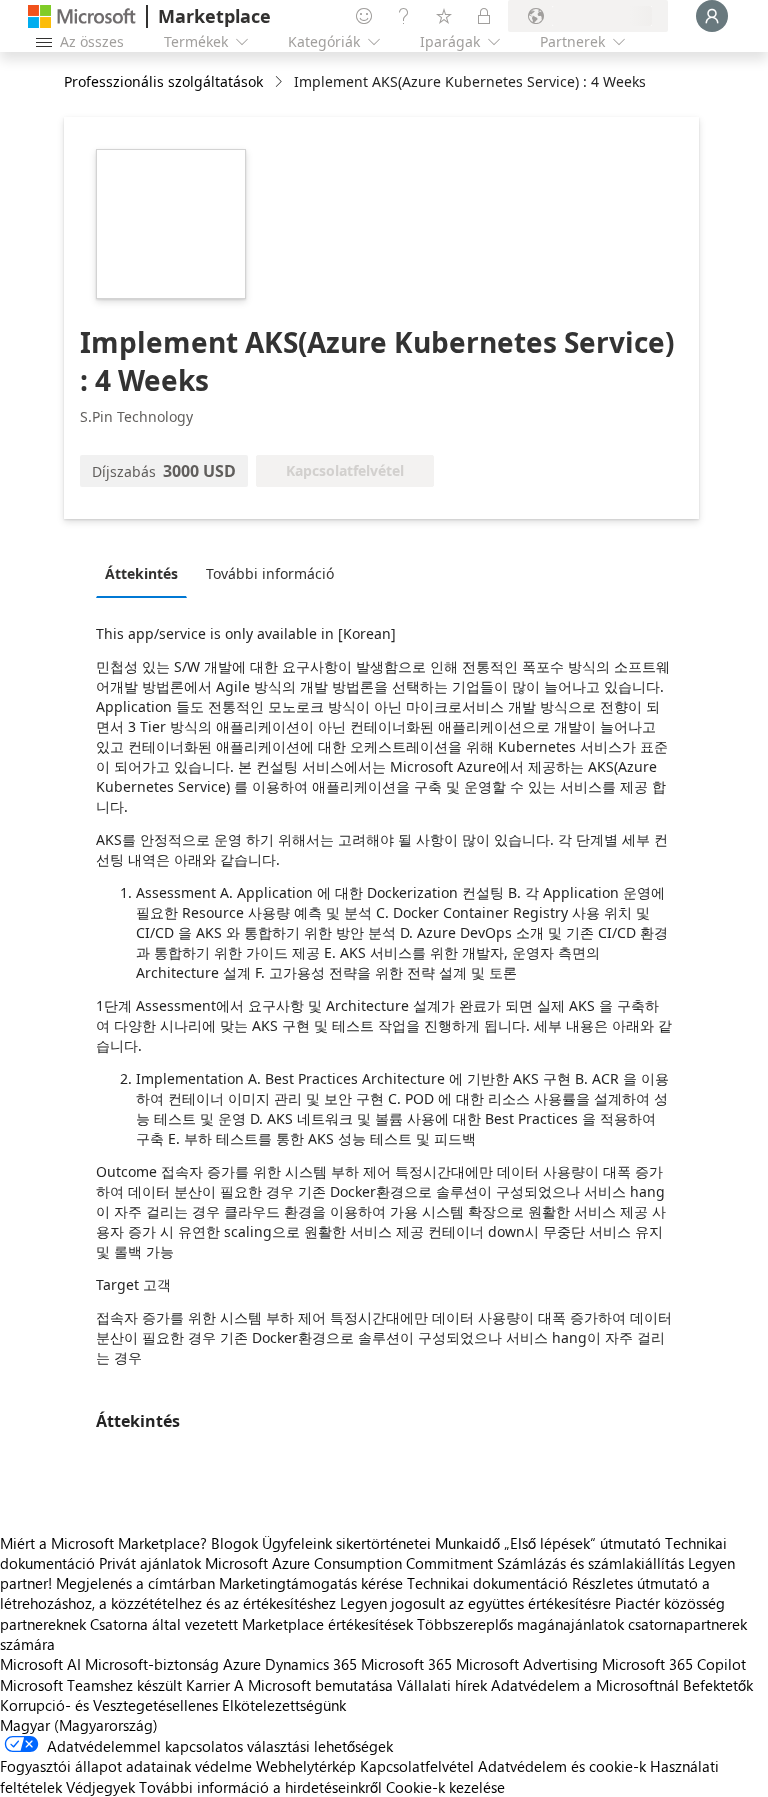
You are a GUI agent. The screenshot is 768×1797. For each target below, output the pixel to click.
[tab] (146, 573)
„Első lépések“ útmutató (582, 1543)
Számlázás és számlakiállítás (590, 1563)
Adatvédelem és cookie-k (562, 1766)
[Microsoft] (82, 16)
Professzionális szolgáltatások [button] (163, 81)
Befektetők (718, 1685)
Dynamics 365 (311, 1664)
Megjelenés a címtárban (135, 1583)
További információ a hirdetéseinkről (260, 1787)
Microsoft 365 (406, 1664)
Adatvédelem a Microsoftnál (585, 1685)
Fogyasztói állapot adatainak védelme (126, 1766)
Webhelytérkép (306, 1766)
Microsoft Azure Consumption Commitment (351, 1563)
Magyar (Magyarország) (79, 1725)
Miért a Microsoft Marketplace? (103, 1543)
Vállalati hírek (442, 1685)
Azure (242, 1664)
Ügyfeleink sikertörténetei (346, 1543)
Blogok (234, 1543)
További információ (270, 573)
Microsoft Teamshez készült (91, 1685)
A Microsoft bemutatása (313, 1685)
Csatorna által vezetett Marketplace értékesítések (251, 1624)
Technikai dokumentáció (487, 1583)
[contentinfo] (280, 82)
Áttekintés (141, 573)
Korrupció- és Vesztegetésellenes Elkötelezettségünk (173, 1705)
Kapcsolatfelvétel (417, 1766)
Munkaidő (467, 1543)
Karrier (208, 1685)
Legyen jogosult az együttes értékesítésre (475, 1603)
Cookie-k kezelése (445, 1787)
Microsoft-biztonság (152, 1664)
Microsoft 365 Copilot (674, 1664)
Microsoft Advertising (527, 1664)
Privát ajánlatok (150, 1563)
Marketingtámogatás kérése (311, 1583)
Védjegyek (100, 1787)
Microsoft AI (40, 1664)
